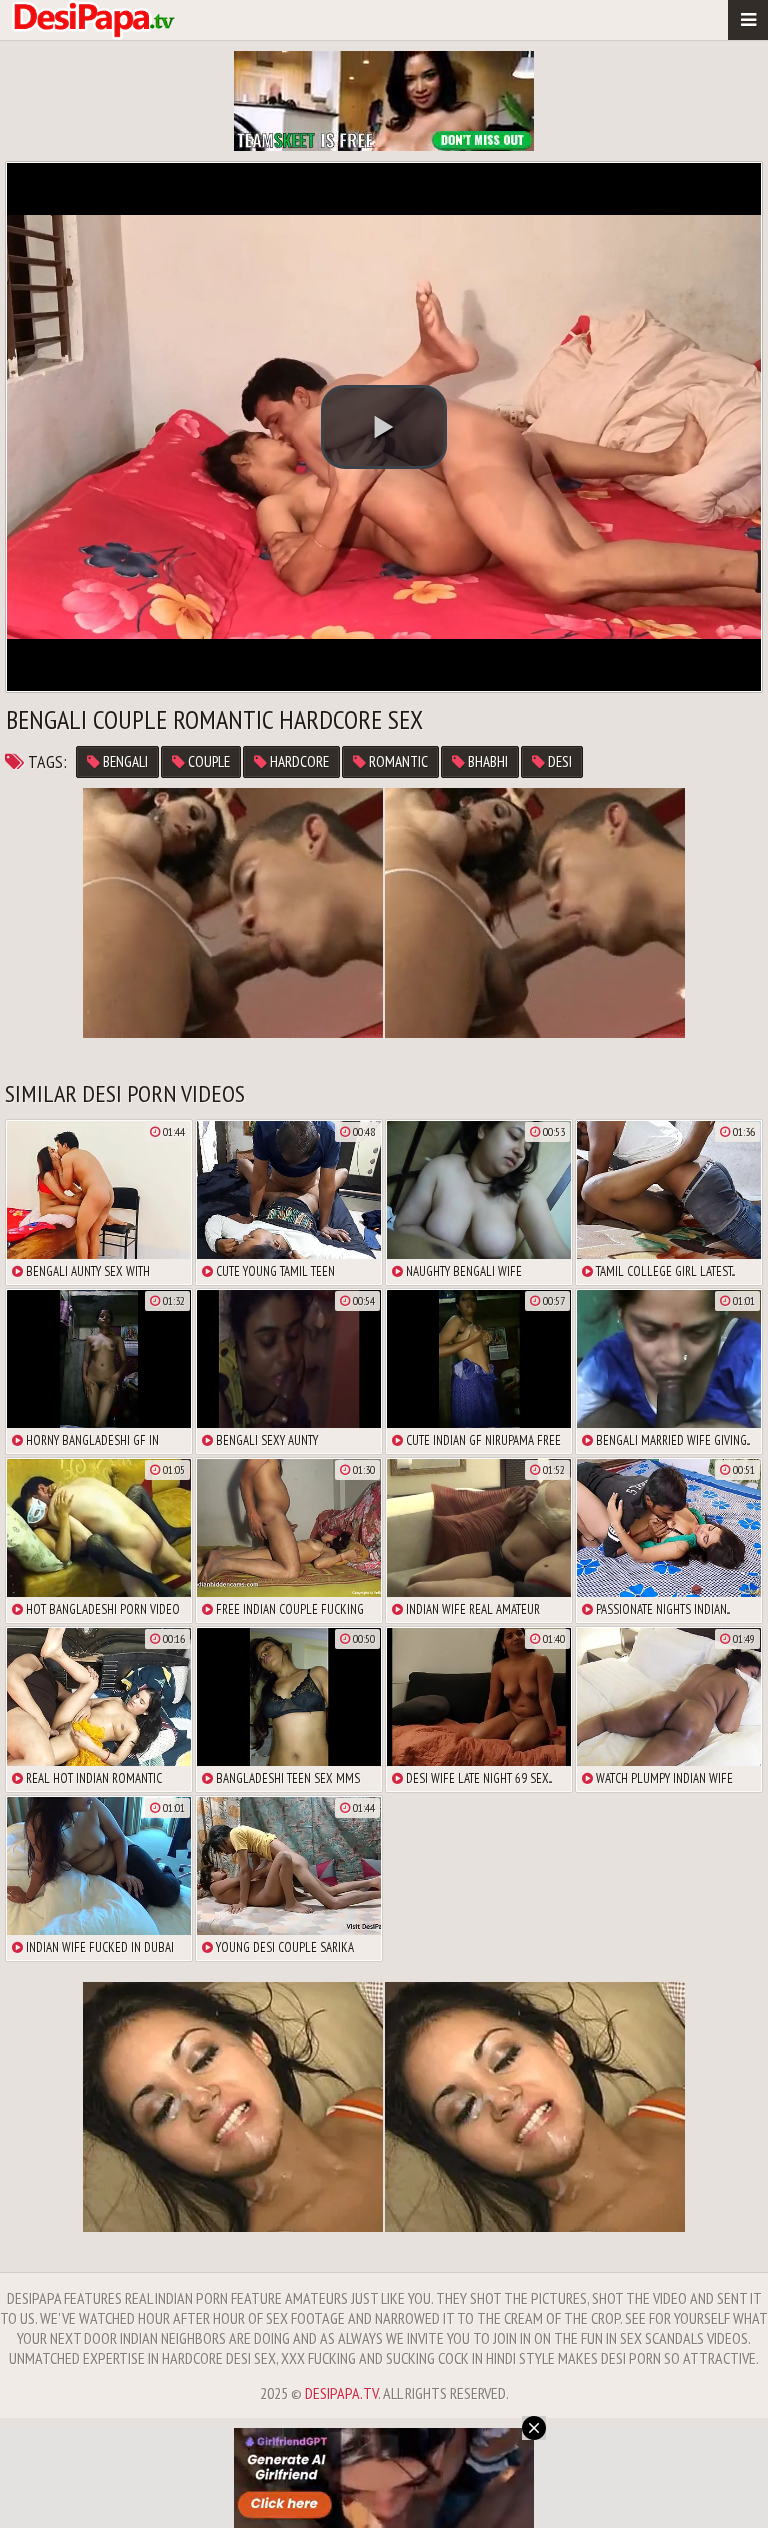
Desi (558, 761)
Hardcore (298, 761)
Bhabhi (486, 761)
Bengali (124, 761)
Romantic (397, 761)
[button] (384, 427)
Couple (207, 761)
